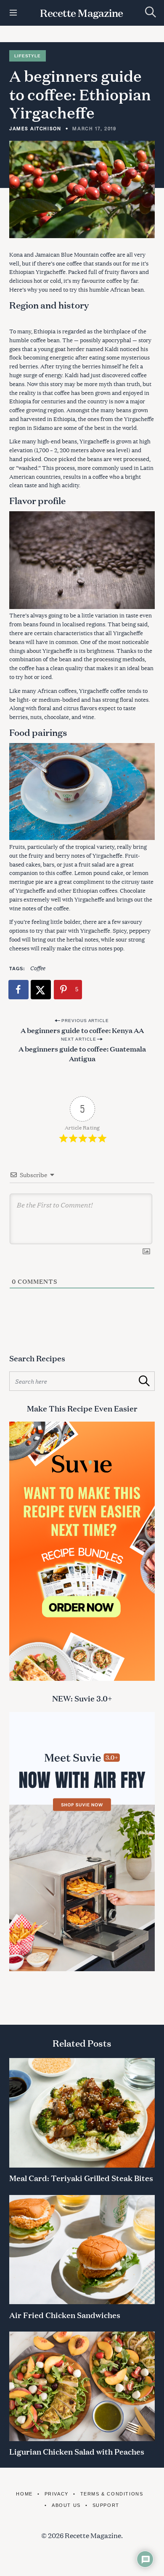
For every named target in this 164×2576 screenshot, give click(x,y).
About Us (66, 2505)
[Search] (151, 12)
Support (106, 2505)
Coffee (37, 968)
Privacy (57, 2494)
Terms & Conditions (112, 2494)
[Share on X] (41, 990)
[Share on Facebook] (19, 990)
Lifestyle (27, 56)
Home (24, 2494)
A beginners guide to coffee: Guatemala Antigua (82, 1053)
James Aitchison (35, 128)
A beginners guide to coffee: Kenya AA (82, 1030)
